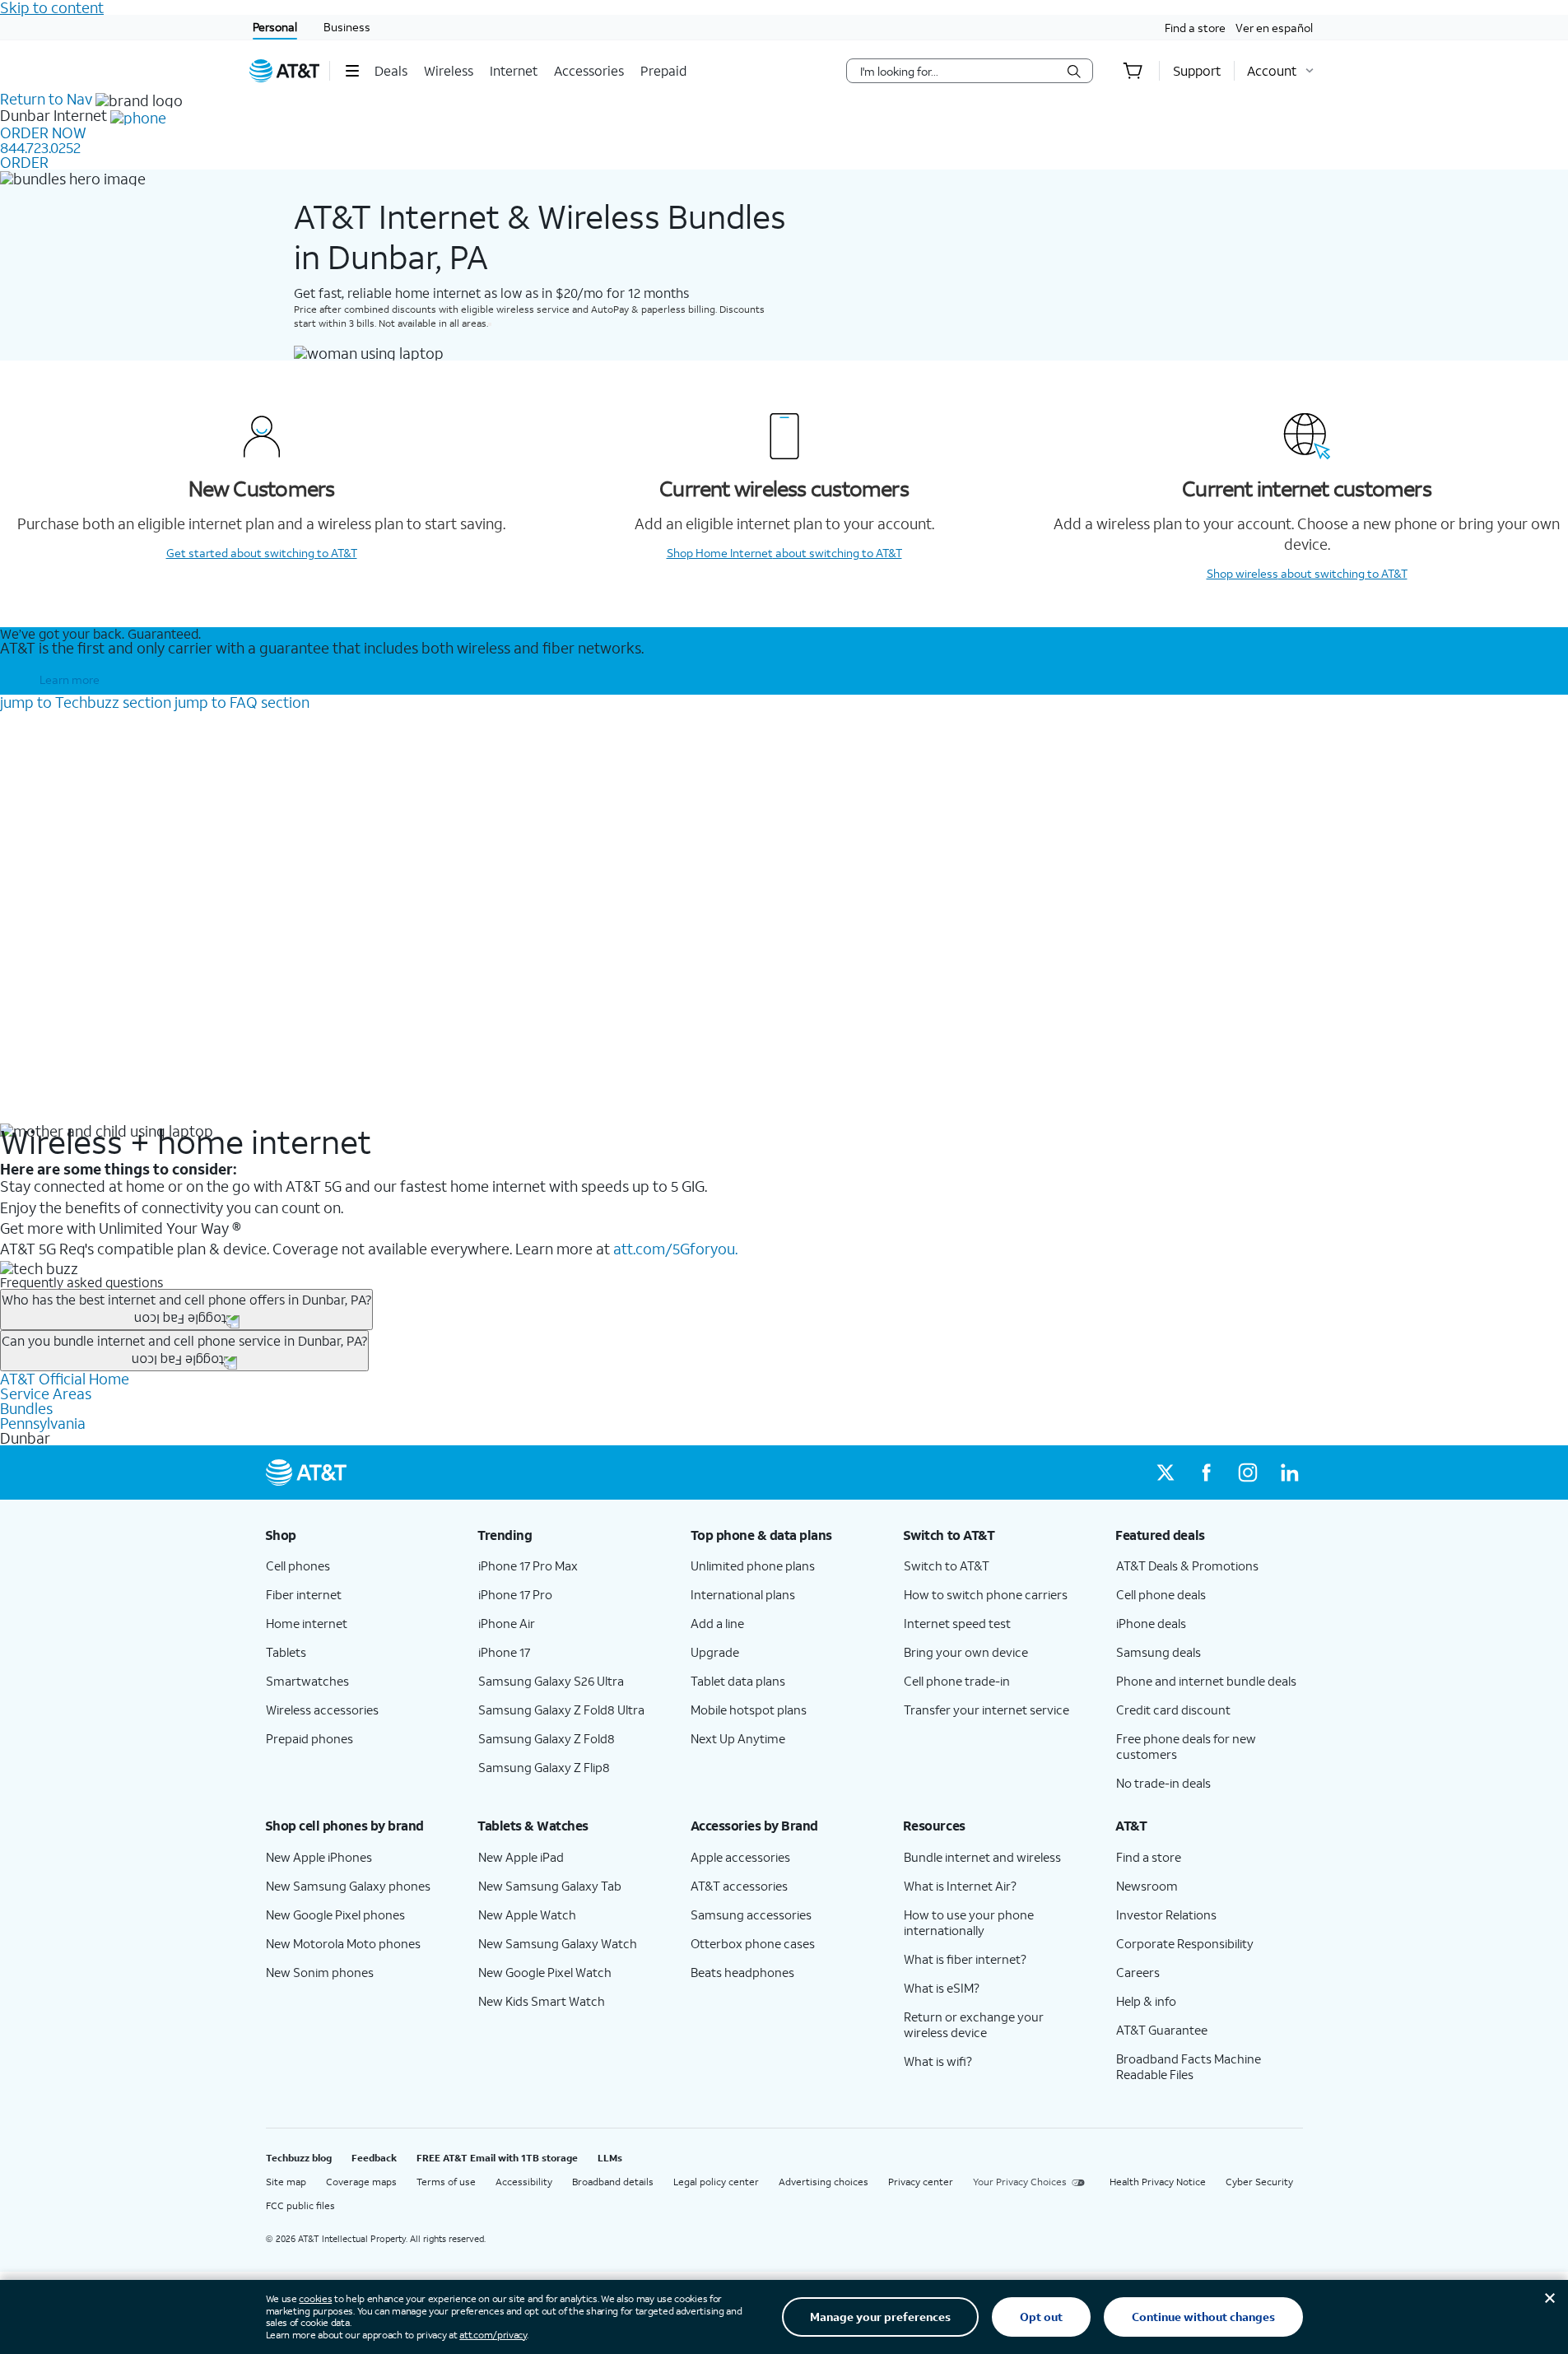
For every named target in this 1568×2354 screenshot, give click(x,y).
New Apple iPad (521, 1857)
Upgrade (715, 1652)
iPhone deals (1151, 1623)
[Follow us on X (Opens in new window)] (1166, 1472)
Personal (275, 27)
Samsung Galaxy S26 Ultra (551, 1681)
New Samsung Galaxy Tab (550, 1886)
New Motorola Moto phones (343, 1943)
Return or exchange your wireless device (974, 2024)
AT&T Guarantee (1162, 2030)
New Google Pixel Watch (545, 1972)
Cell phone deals (1161, 1594)
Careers (1138, 1972)
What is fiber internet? (965, 1959)
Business (347, 27)
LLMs (610, 2158)
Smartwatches (307, 1681)
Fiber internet (304, 1594)
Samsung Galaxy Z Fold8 (547, 1738)
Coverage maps (361, 2182)
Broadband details (613, 2182)
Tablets (286, 1652)
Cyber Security (1259, 2182)
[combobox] (958, 71)
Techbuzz (86, 702)
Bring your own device (966, 1652)
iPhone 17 (504, 1652)
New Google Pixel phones (335, 1914)
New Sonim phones (320, 1972)
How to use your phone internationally (969, 1922)
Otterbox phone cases (753, 1943)
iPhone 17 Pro (515, 1594)
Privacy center (921, 2182)
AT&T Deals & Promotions (1187, 1565)
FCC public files (300, 2205)
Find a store (1195, 28)
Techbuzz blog (299, 2158)
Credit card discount (1173, 1710)
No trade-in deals (1163, 1783)
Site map (286, 2182)
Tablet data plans (738, 1681)
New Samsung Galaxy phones (348, 1886)
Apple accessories (740, 1857)
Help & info (1146, 2001)
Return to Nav (46, 99)
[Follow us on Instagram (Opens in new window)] (1248, 1472)
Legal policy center (716, 2182)
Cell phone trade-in (957, 1681)
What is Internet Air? (960, 1886)
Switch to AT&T (947, 1565)
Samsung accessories (751, 1914)
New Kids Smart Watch (542, 2001)
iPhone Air (507, 1623)
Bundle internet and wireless (982, 1857)
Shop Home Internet (784, 553)
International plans (743, 1594)
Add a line (717, 1623)
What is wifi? (938, 2061)
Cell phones (298, 1565)
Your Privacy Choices (1020, 2182)
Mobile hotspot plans (749, 1710)
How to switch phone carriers (986, 1594)
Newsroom (1147, 1886)
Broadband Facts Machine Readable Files (1189, 2066)
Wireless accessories (322, 1710)
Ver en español (1274, 28)
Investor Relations (1166, 1914)
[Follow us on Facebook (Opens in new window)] (1207, 1472)
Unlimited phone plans (753, 1565)
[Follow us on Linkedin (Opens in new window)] (1289, 1472)
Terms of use (446, 2182)
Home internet (307, 1623)
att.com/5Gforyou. (675, 1249)
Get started (262, 553)
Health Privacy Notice (1158, 2182)
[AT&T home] (285, 71)
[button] (352, 71)
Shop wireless (1307, 573)
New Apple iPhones (319, 1857)
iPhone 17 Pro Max (528, 1565)
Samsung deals (1159, 1652)
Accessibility (524, 2182)
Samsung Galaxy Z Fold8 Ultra (561, 1710)
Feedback (374, 2158)
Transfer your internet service (986, 1710)
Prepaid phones (309, 1738)
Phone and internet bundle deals (1206, 1681)
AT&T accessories (739, 1886)
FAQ (242, 702)
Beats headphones (742, 1972)
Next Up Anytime (738, 1738)
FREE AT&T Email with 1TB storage (497, 2158)
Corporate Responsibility (1185, 1943)
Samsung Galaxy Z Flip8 (544, 1767)
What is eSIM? (942, 1988)
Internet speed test (957, 1623)
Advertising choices (824, 2182)
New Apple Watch (527, 1914)
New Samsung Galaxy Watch (558, 1943)
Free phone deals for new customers (1186, 1746)
